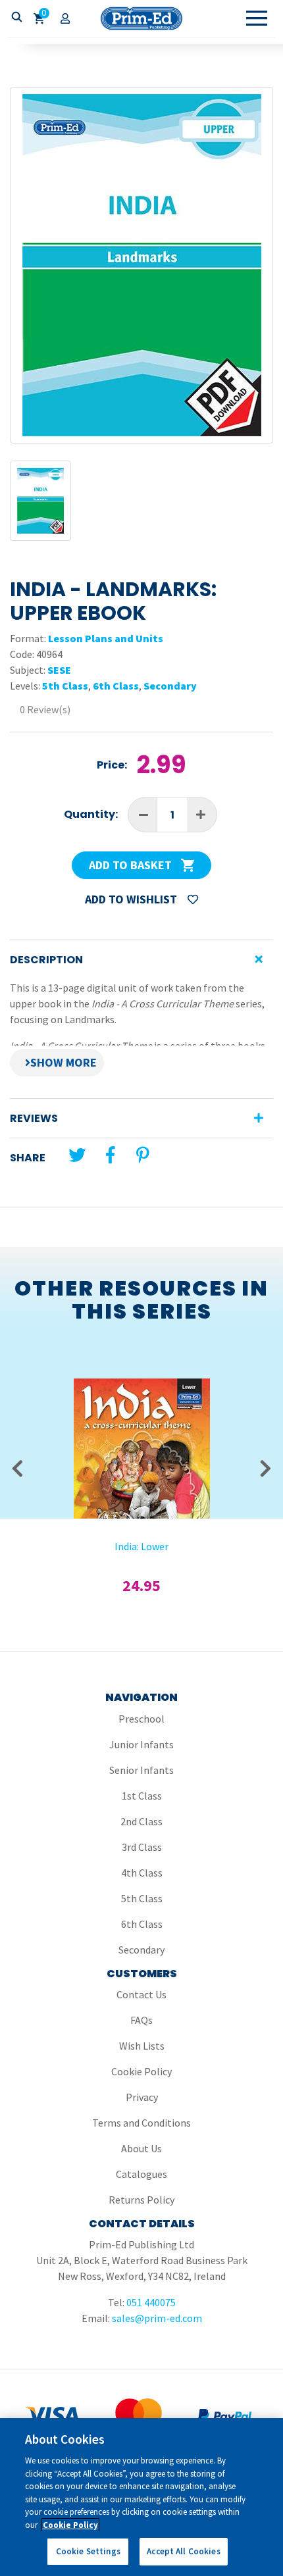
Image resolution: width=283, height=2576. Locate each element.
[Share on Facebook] (110, 1155)
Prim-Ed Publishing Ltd (141, 18)
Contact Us (141, 1994)
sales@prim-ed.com (157, 2318)
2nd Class (141, 1821)
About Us (141, 2148)
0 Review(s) (45, 709)
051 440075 (151, 2302)
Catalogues (141, 2174)
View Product (141, 1407)
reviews (34, 1118)
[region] (141, 2497)
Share (28, 1158)
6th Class (116, 686)
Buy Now (142, 1442)
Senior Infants (141, 1770)
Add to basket (132, 865)
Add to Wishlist (132, 899)
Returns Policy (141, 2200)
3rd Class (142, 1847)
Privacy (142, 2097)
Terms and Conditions (141, 2123)
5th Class (65, 686)
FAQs (141, 2020)
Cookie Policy (141, 2071)
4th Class (142, 1873)
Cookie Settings (88, 2551)
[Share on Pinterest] (143, 1155)
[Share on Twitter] (77, 1155)
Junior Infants (141, 1744)
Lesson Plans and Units (106, 638)
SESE (59, 670)
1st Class (142, 1796)
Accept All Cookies (183, 2551)
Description (46, 960)
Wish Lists (142, 2046)
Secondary (170, 686)
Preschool (141, 1719)
